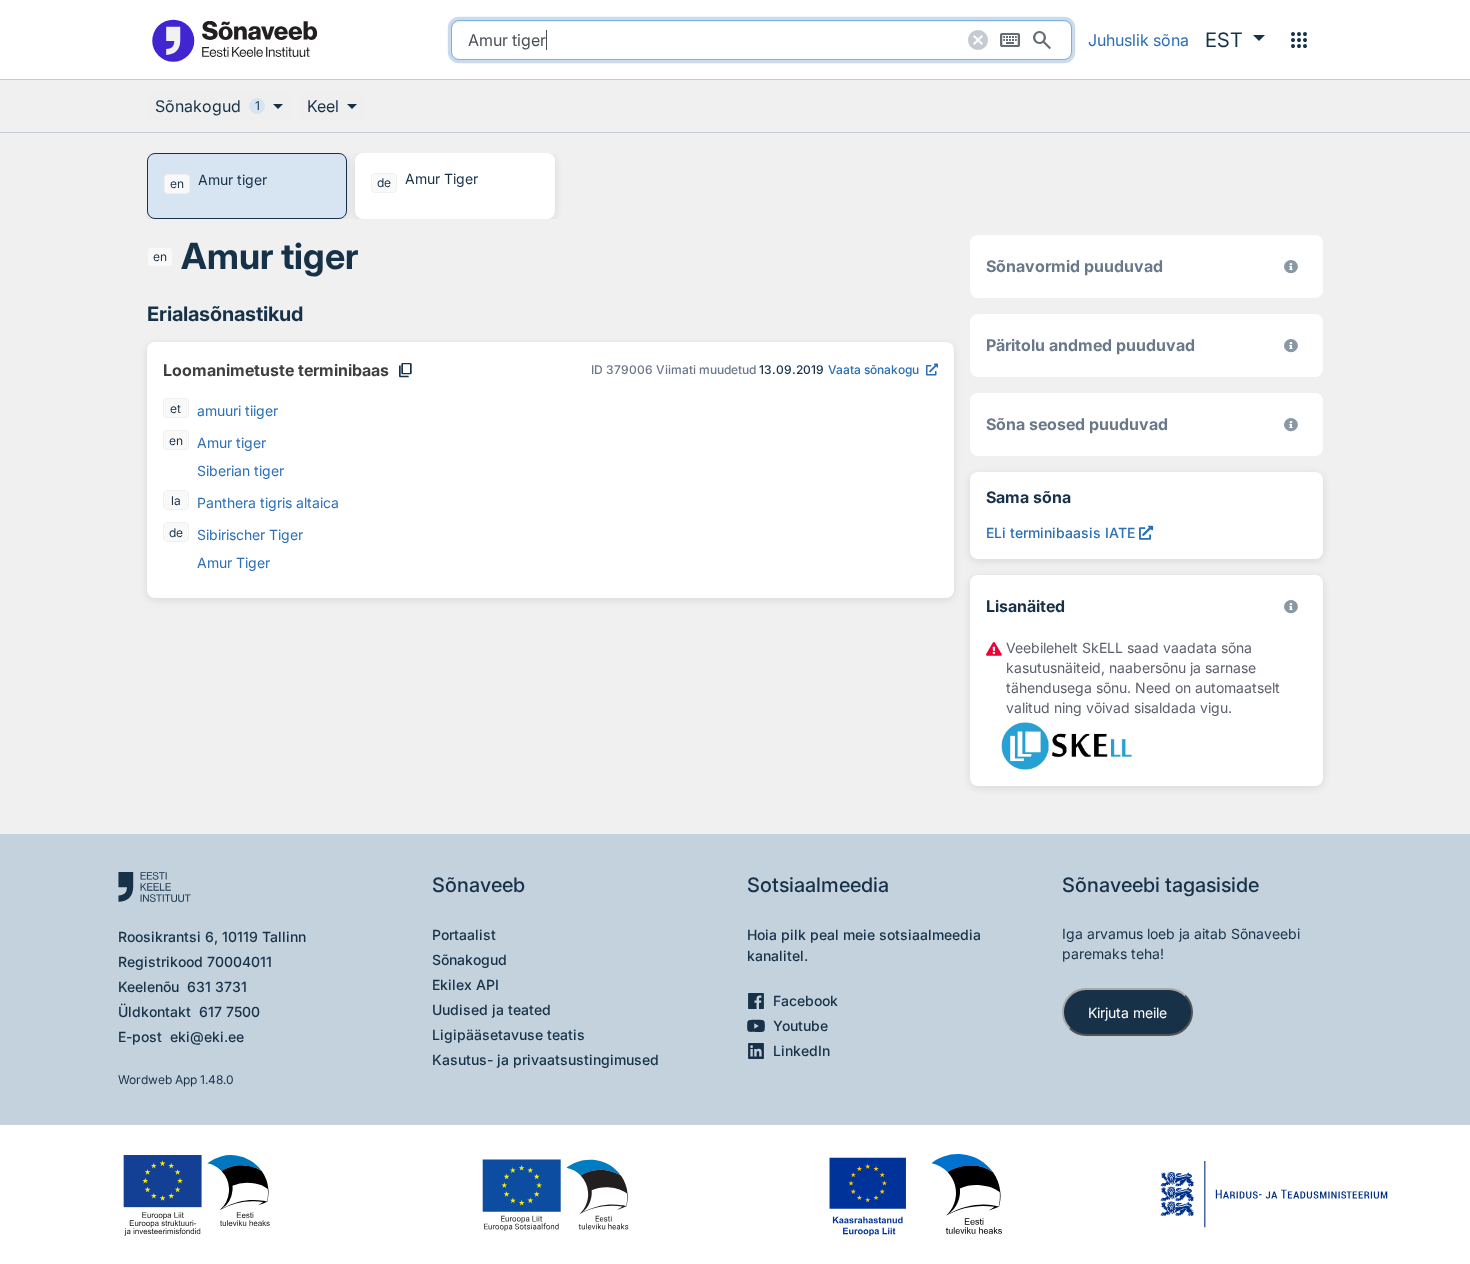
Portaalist (464, 934)
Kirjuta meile (1127, 1012)
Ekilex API (465, 984)
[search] (761, 40)
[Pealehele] (234, 39)
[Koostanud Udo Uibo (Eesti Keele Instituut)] (1291, 345)
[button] (1235, 40)
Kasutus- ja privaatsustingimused (545, 1059)
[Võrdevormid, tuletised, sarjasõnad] (1291, 424)
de (176, 532)
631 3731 (217, 986)
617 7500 (229, 1011)
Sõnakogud (469, 959)
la (176, 500)
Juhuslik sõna (1138, 40)
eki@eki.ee (207, 1036)
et (175, 408)
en (160, 256)
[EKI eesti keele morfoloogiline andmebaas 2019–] (1291, 266)
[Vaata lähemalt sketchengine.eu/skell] (1291, 606)
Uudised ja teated (491, 1009)
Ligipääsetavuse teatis (508, 1034)
